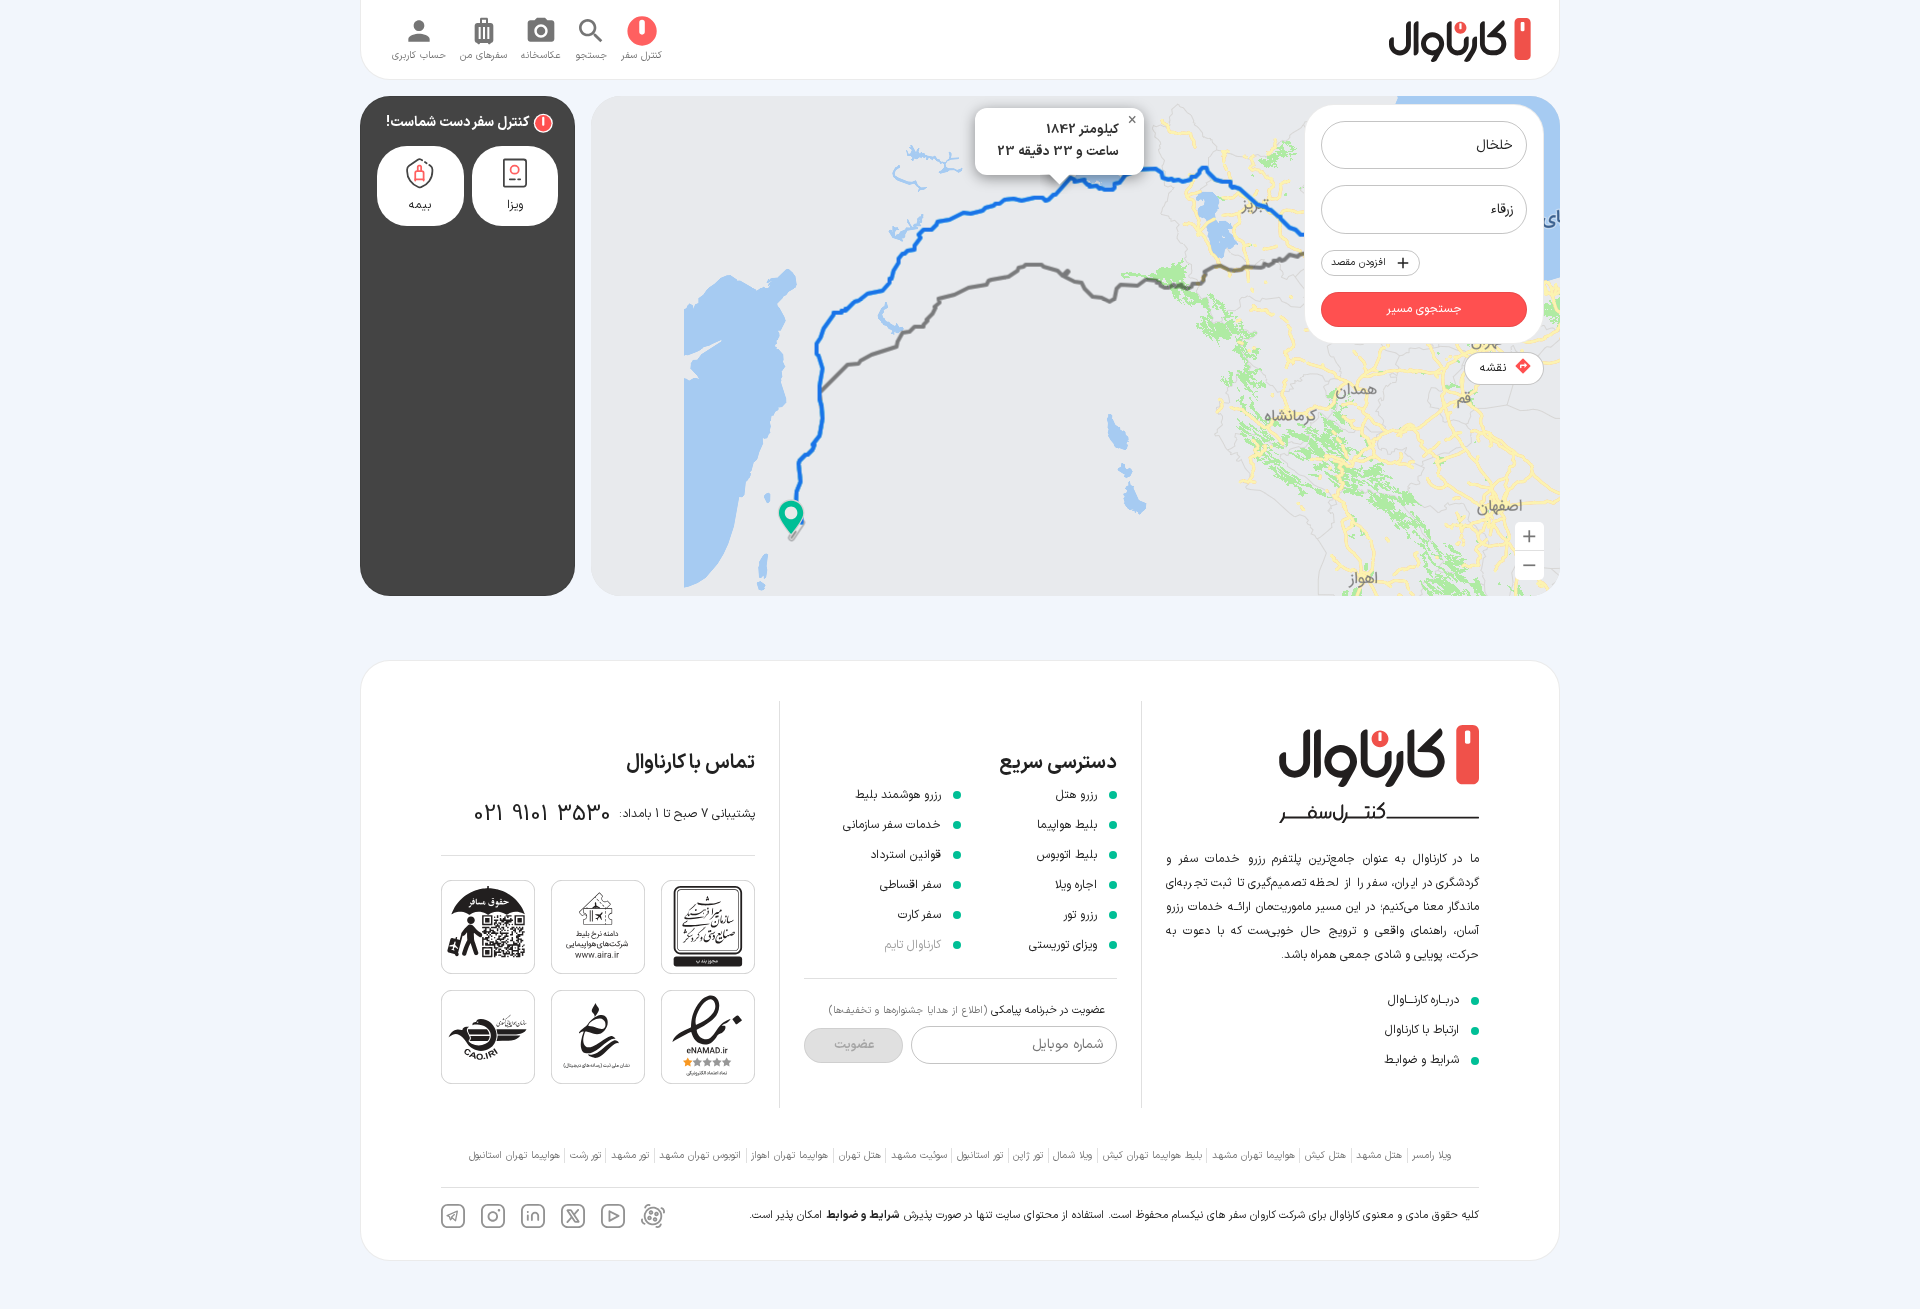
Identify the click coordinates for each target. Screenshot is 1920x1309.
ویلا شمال (1072, 1155)
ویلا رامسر (1431, 1155)
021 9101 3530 (542, 814)
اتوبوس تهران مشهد (700, 1155)
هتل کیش (1325, 1155)
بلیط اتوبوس (1067, 855)
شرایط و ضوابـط (1421, 1060)
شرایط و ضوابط (863, 1215)
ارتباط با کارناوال (1422, 1030)
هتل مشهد (1379, 1155)
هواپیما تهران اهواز (789, 1155)
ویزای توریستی (1063, 945)
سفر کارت (919, 915)
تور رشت (585, 1155)
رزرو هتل (1076, 795)
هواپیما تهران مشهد (1253, 1155)
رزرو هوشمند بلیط (898, 795)
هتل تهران (860, 1155)
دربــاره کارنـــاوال (1423, 1000)
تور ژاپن (1028, 1155)
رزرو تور (1080, 915)
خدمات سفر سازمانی (892, 825)
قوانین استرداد (905, 855)
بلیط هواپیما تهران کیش (1152, 1155)
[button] (791, 518)
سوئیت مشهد (919, 1155)
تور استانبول (980, 1155)
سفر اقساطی (910, 885)
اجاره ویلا (1076, 885)
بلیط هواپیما (1067, 825)
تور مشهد (630, 1155)
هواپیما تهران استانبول (514, 1155)
